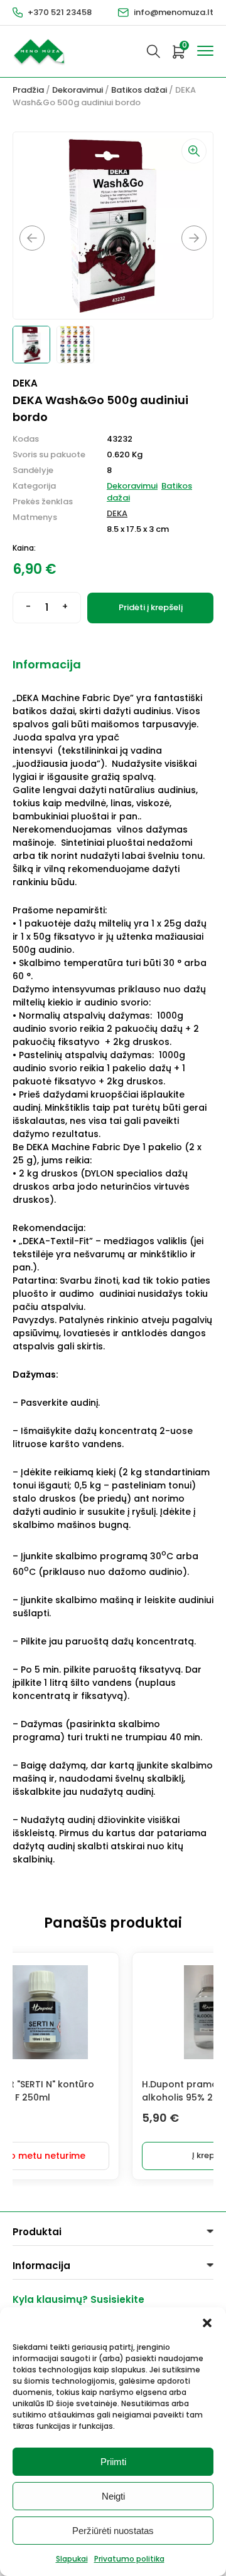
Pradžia (28, 90)
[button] (207, 2323)
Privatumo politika (129, 2559)
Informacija (47, 664)
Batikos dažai (139, 90)
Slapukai (72, 2559)
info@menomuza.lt (174, 12)
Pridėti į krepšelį (151, 607)
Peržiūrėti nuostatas (113, 2531)
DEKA (117, 513)
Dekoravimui (78, 90)
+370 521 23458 (60, 12)
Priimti (113, 2462)
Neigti (113, 2496)
